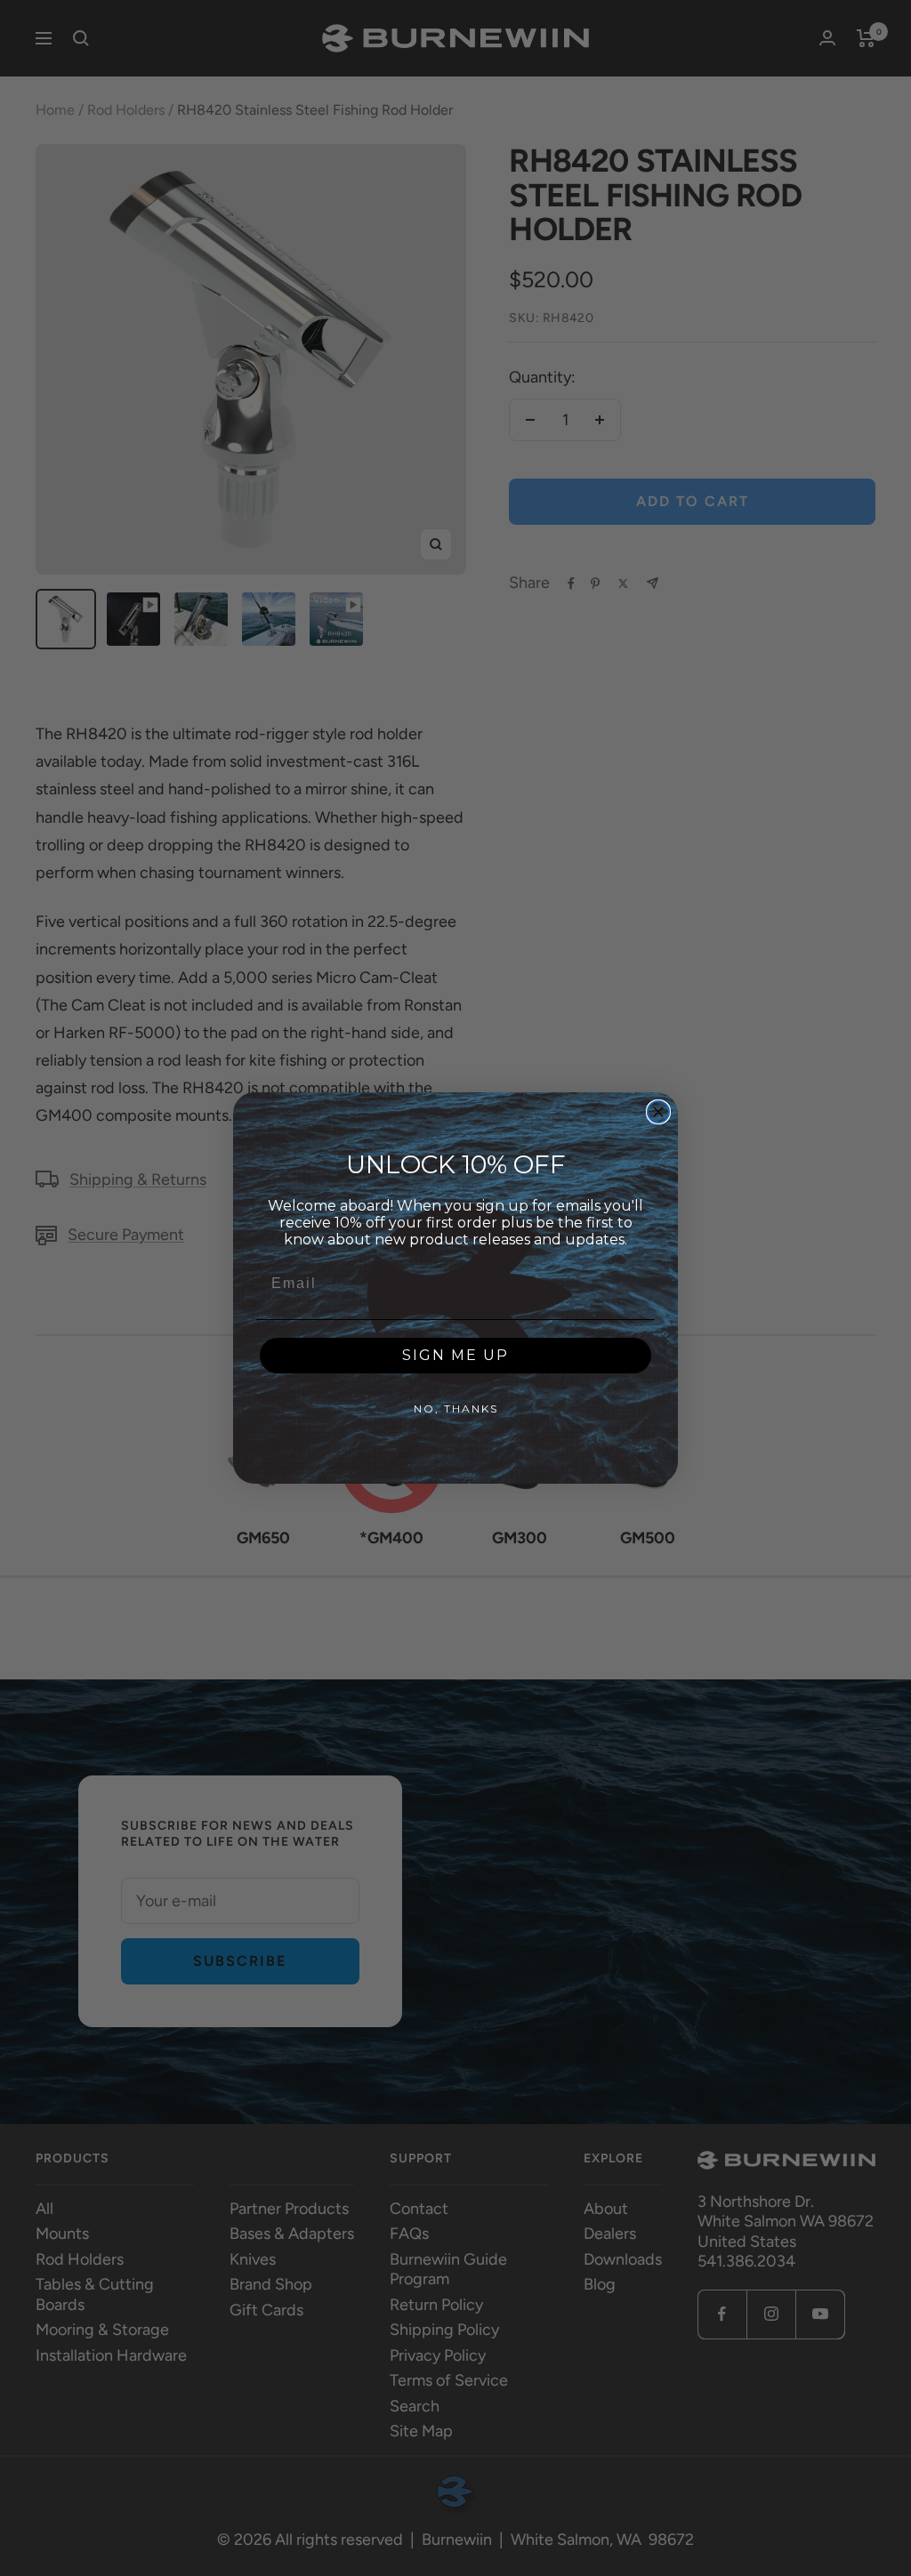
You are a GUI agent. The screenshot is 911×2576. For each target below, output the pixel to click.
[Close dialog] (658, 1112)
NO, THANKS (456, 1409)
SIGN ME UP (455, 1355)
